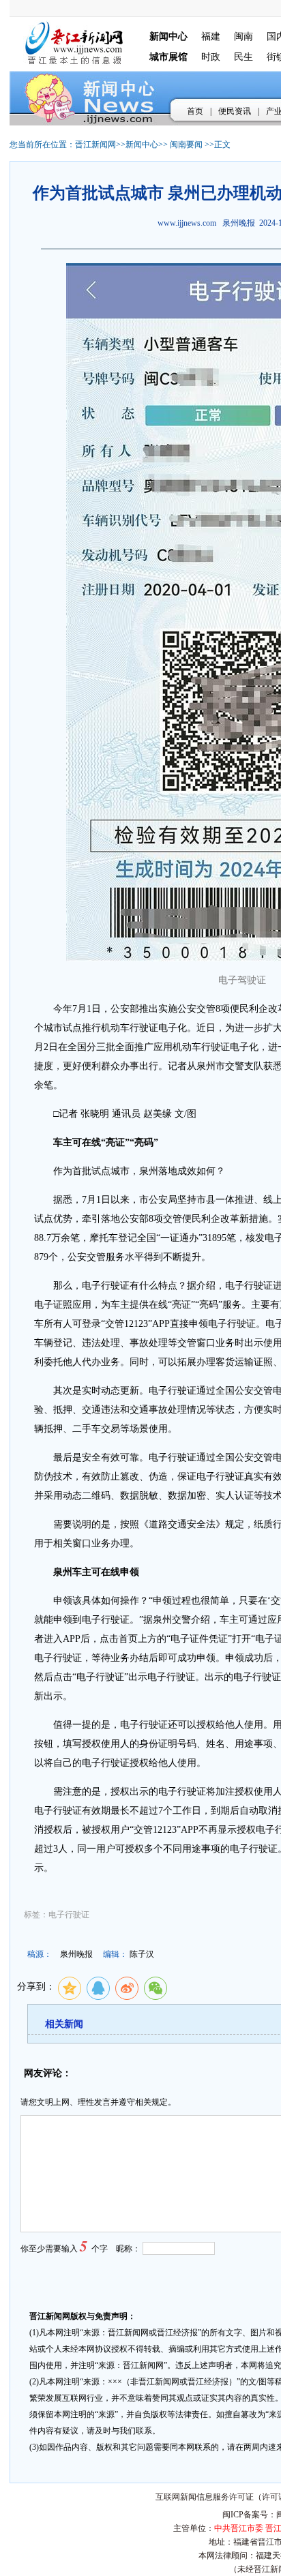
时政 (211, 57)
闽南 (243, 36)
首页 (195, 111)
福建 (211, 36)
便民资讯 (235, 111)
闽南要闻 (186, 145)
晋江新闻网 (95, 145)
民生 (243, 57)
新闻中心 (142, 145)
